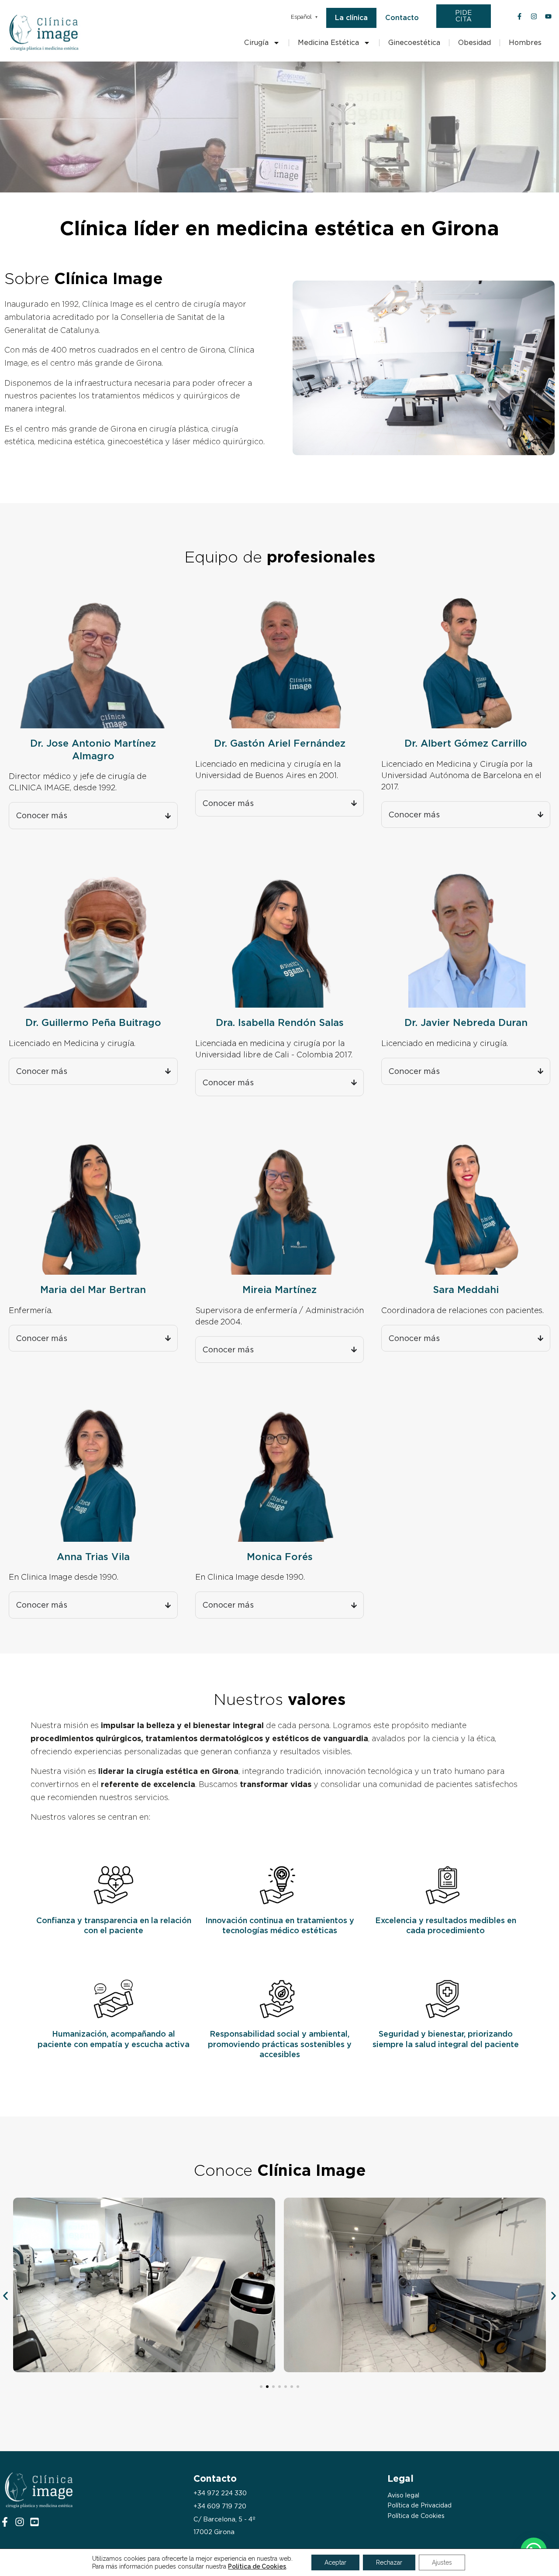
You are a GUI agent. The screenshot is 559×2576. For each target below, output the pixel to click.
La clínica (351, 18)
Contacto (402, 18)
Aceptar (335, 2562)
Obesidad (474, 43)
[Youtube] (35, 2522)
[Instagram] (20, 2522)
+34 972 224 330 (220, 2493)
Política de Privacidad (419, 2505)
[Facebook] (5, 2522)
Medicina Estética (328, 43)
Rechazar (389, 2562)
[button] (5, 2296)
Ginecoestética (414, 43)
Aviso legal (403, 2495)
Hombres (525, 43)
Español (301, 17)
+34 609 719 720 (220, 2506)
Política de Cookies (416, 2516)
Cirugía (256, 43)
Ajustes (442, 2562)
